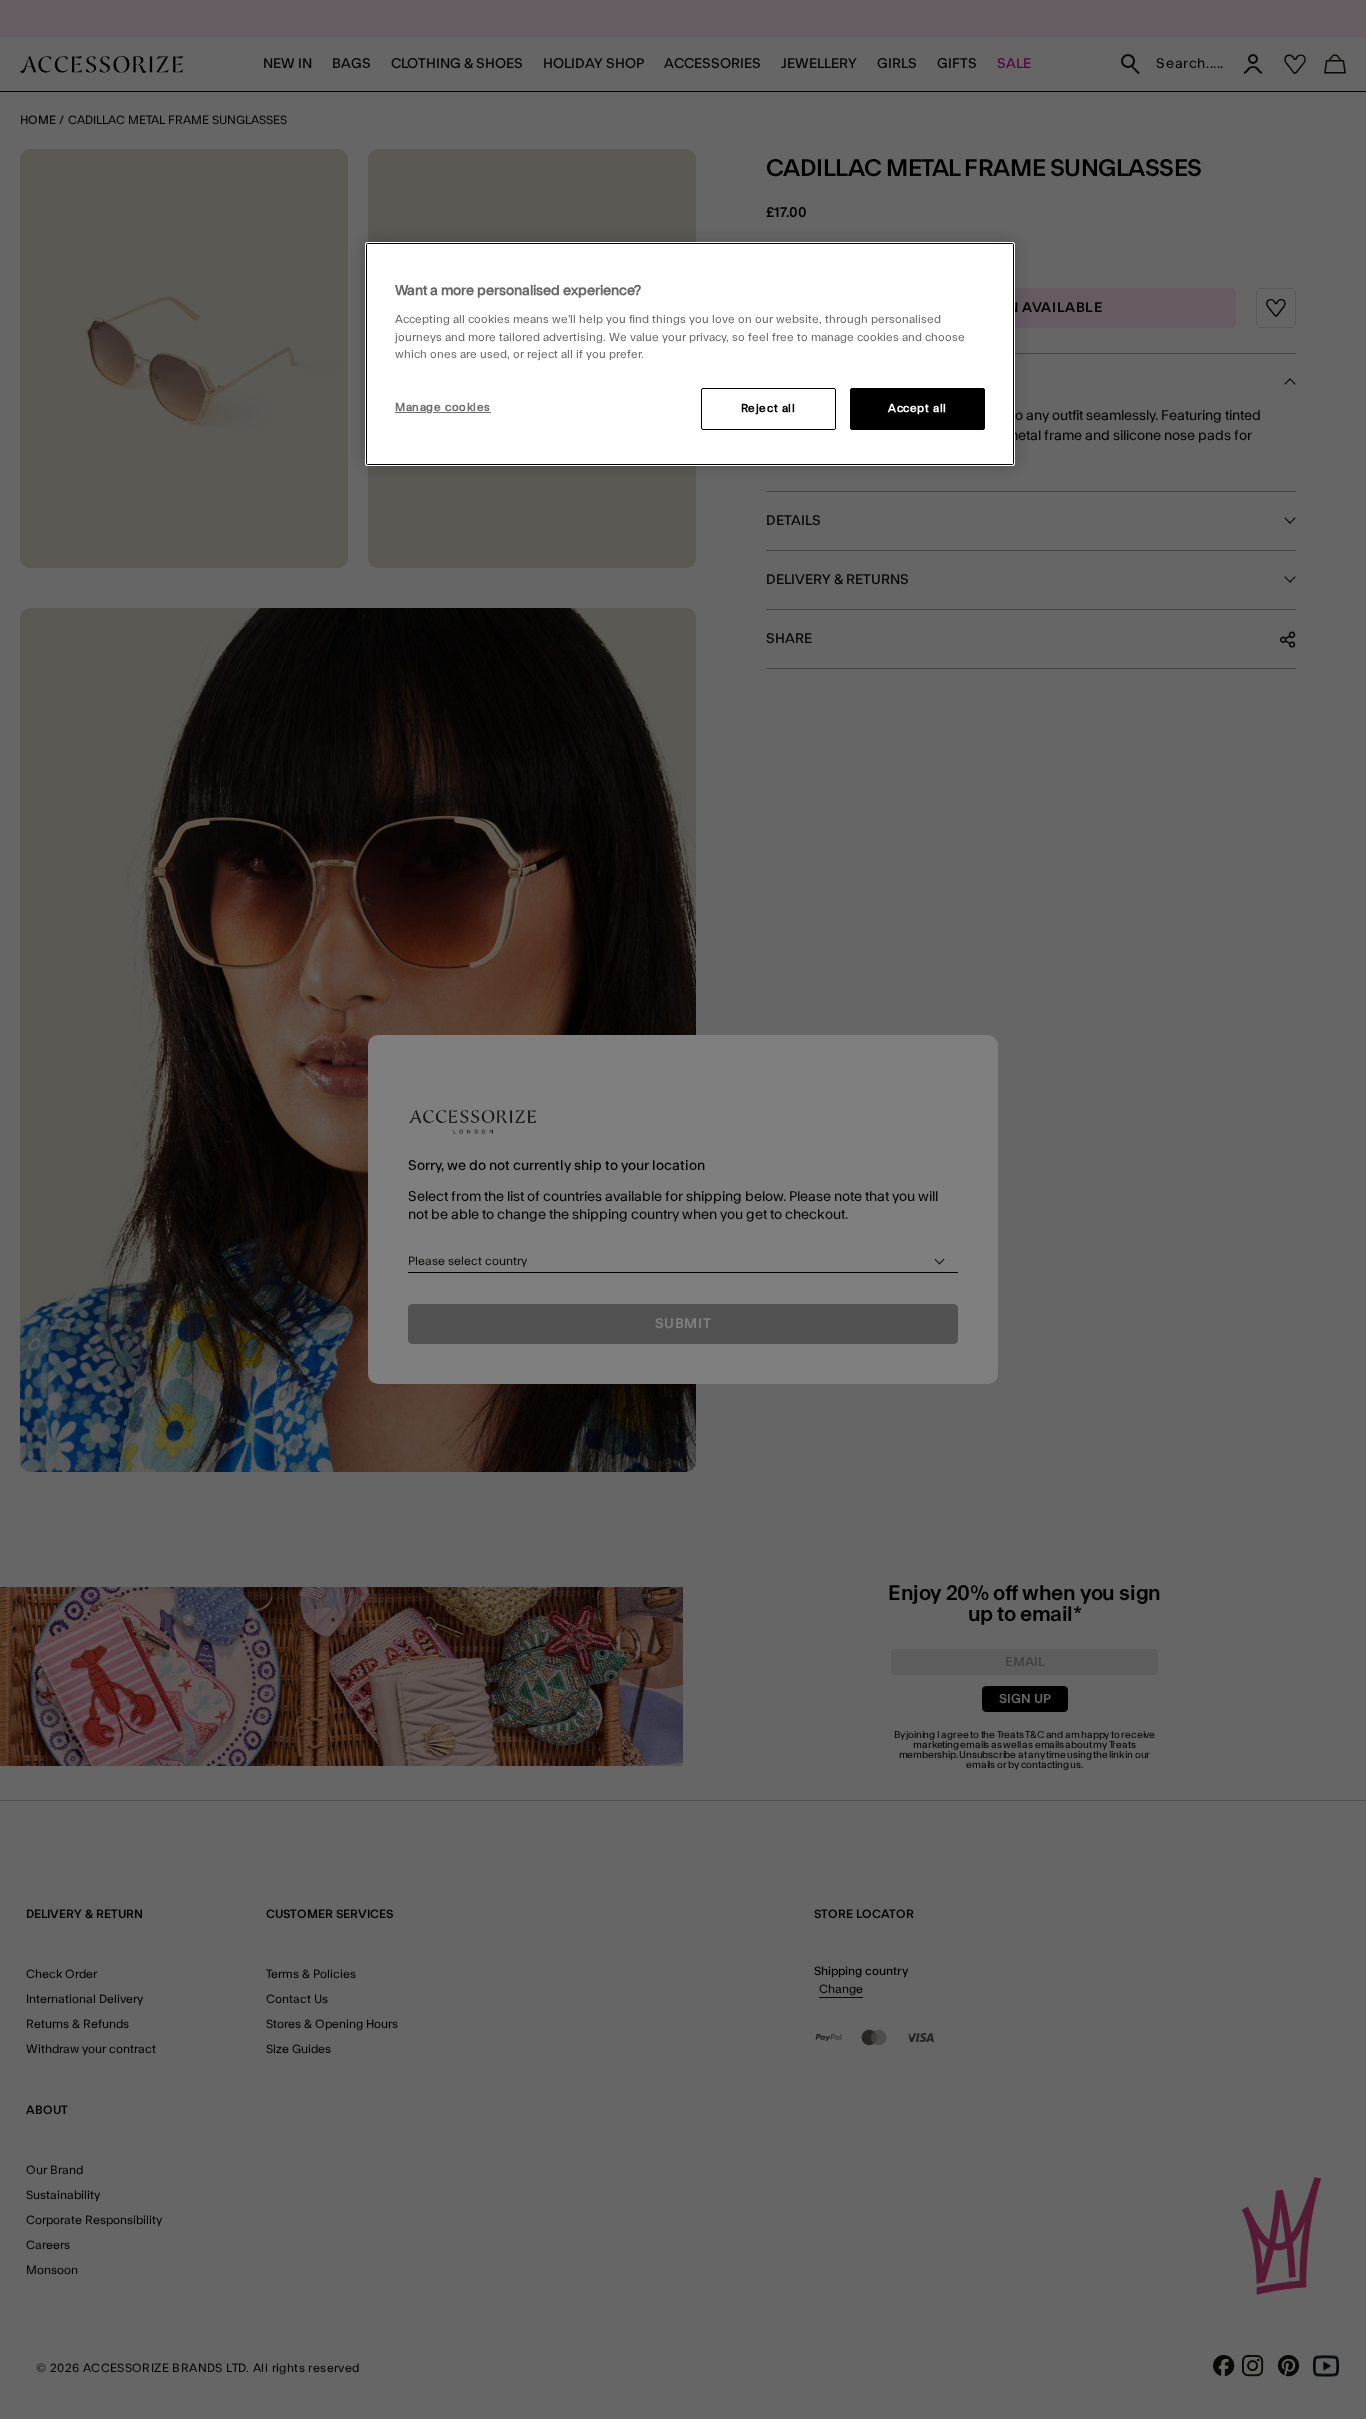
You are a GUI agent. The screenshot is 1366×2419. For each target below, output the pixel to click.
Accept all (917, 408)
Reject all (768, 408)
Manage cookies (443, 407)
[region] (690, 354)
